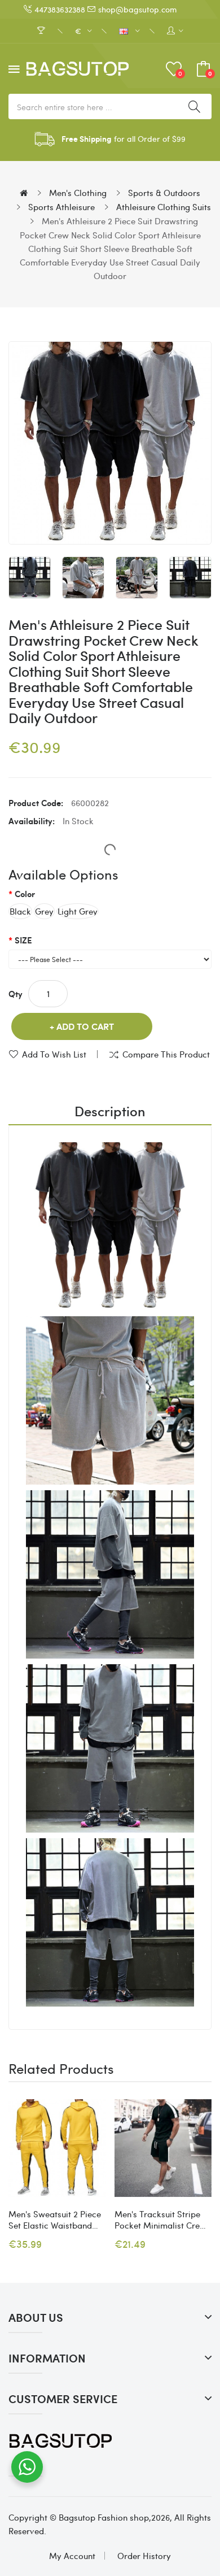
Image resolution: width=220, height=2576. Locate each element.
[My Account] (175, 31)
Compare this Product (166, 1054)
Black (20, 911)
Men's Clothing (78, 193)
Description (110, 1111)
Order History (144, 2556)
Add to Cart (85, 1026)
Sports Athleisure (61, 207)
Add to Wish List (54, 1054)
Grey (44, 911)
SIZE (23, 940)
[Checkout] (43, 31)
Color (25, 894)
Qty (16, 994)
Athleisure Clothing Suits (164, 207)
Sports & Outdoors (164, 193)
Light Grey (78, 911)
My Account (72, 2556)
